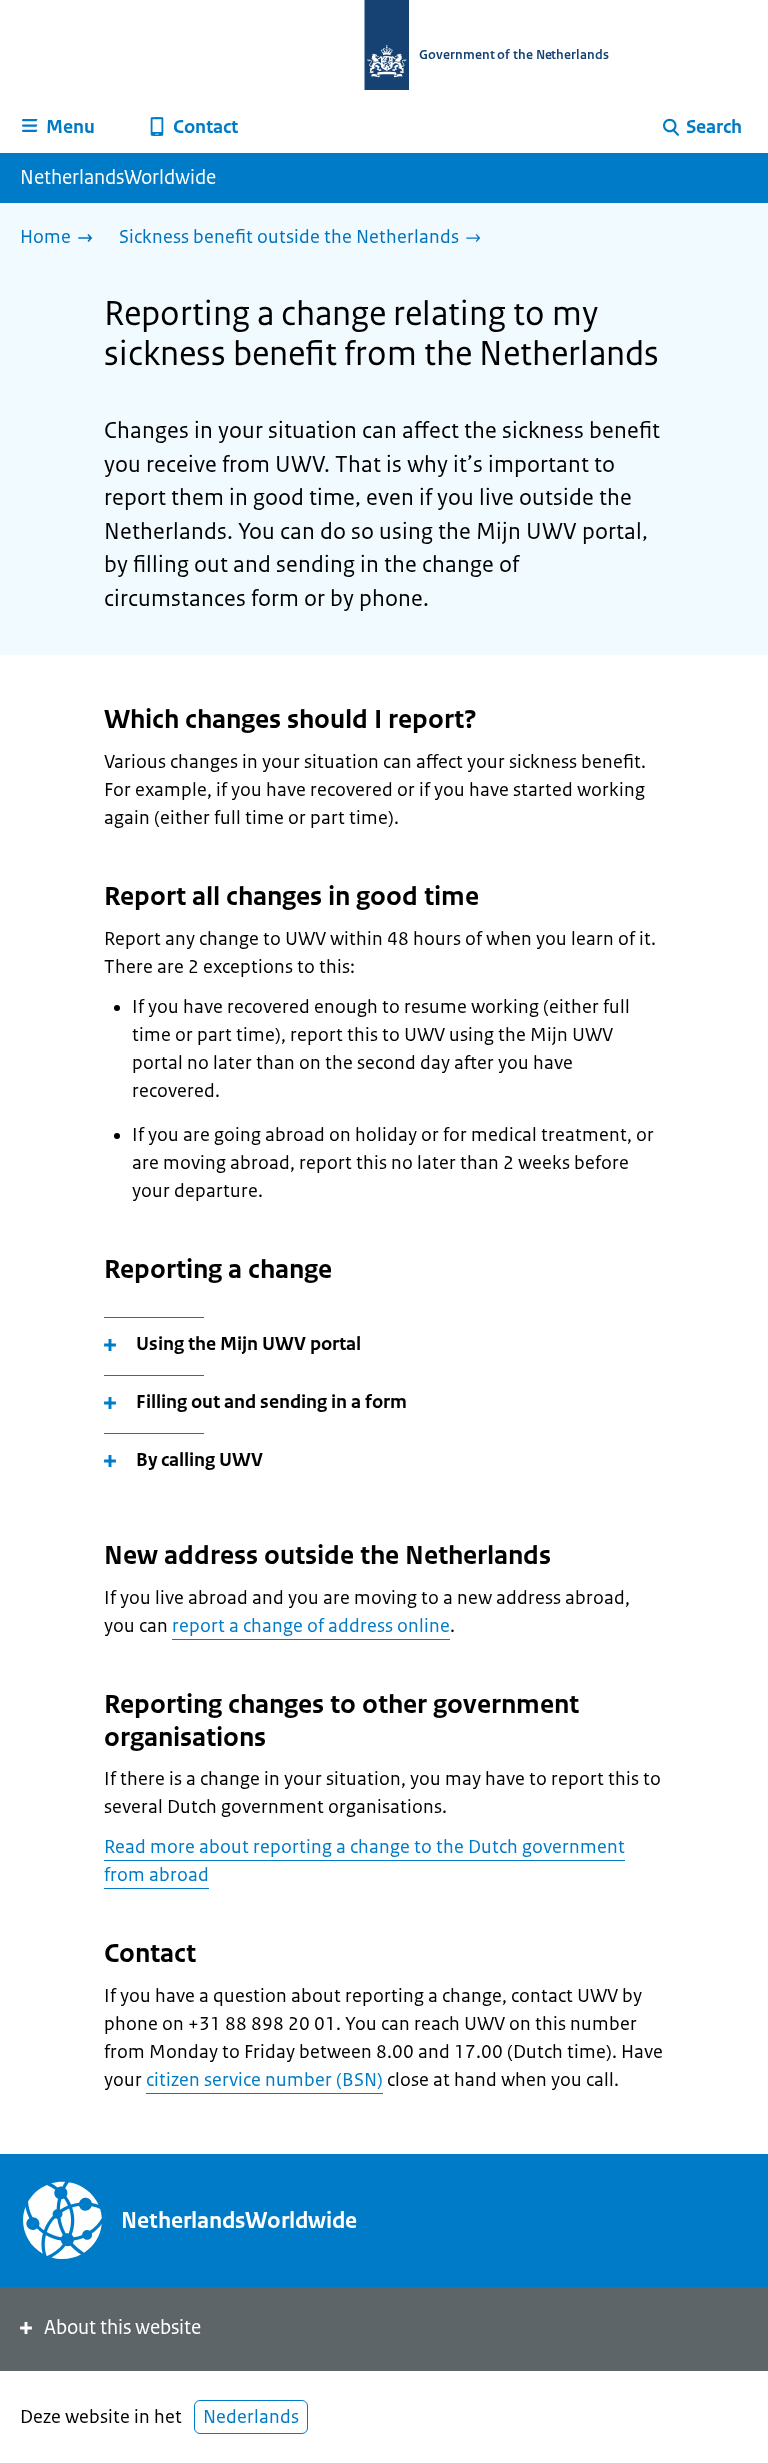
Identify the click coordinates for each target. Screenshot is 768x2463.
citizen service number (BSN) (264, 2080)
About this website (122, 2327)
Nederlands (251, 2417)
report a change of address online (311, 1626)
